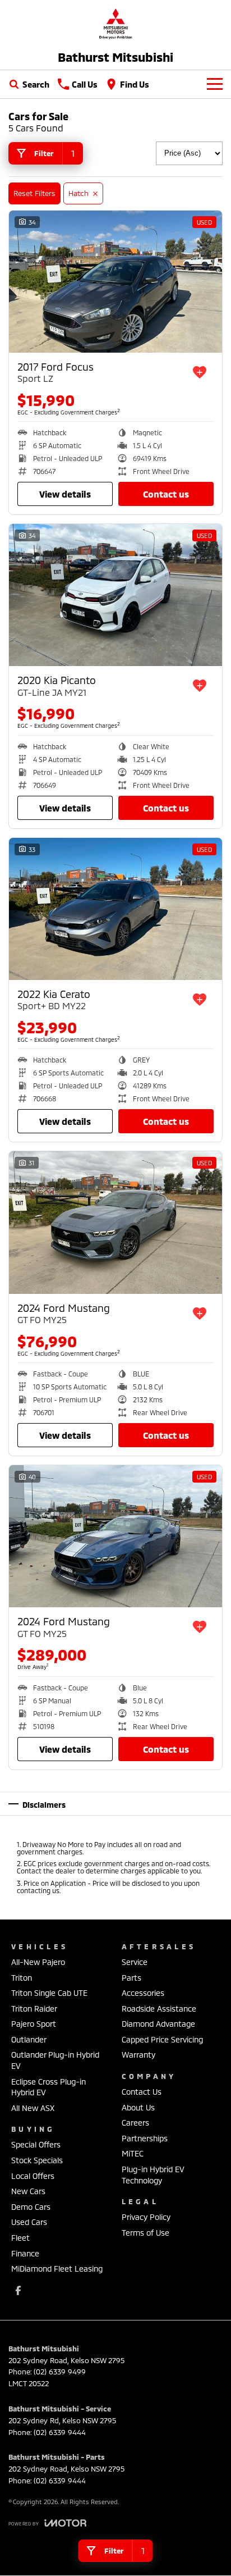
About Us (138, 2107)
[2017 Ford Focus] (115, 282)
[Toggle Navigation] (215, 84)
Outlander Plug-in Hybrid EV (55, 2060)
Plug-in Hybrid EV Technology (153, 2175)
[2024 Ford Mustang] (115, 1222)
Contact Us (166, 494)
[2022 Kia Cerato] (115, 909)
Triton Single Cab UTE (49, 1993)
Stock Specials (37, 2160)
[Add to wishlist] (200, 372)
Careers (135, 2123)
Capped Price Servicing (162, 2039)
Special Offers (36, 2144)
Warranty (138, 2055)
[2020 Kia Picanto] (115, 595)
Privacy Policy (146, 2217)
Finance (25, 2253)
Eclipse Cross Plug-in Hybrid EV (48, 2087)
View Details (65, 494)
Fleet (20, 2238)
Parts (131, 1978)
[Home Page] (115, 23)
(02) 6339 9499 (60, 2372)
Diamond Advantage (158, 2024)
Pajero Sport (34, 2024)
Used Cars (29, 2222)
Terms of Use (145, 2233)
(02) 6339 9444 (60, 2432)
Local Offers (33, 2176)
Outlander (29, 2039)
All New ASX (33, 2108)
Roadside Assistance (159, 2009)
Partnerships (145, 2138)
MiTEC (133, 2153)
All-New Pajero (38, 1962)
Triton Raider (34, 2009)
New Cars (28, 2191)
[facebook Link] (18, 2290)
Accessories (143, 1993)
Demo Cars (31, 2207)
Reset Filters (34, 193)
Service (135, 1962)
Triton (22, 1978)
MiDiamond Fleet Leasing (57, 2269)
